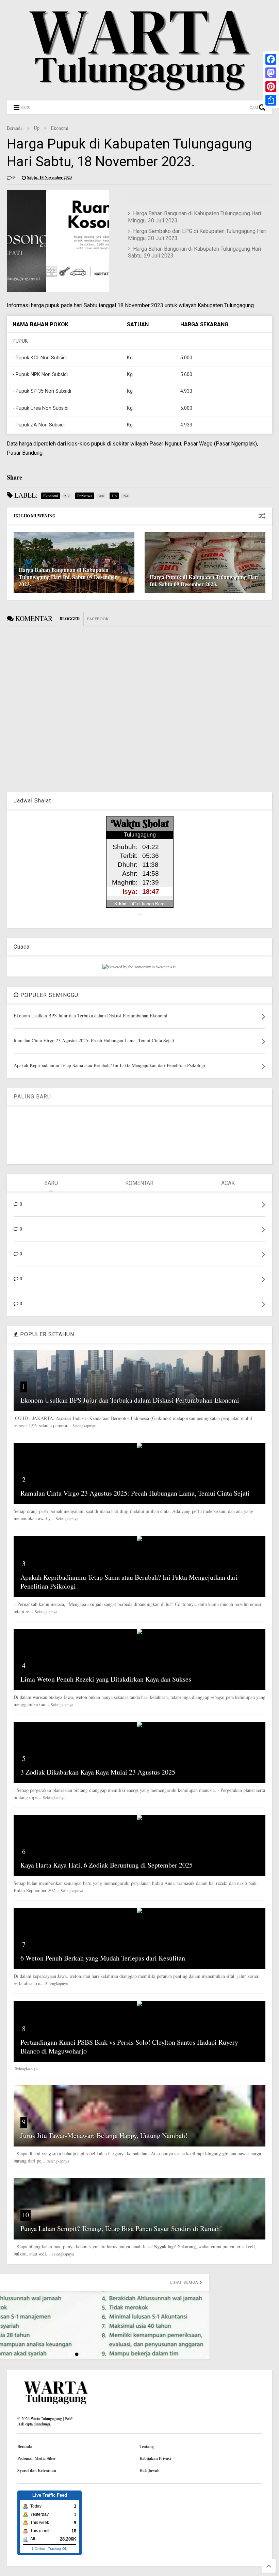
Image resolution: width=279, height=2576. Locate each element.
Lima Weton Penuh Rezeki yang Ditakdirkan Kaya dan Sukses (106, 1679)
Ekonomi (60, 128)
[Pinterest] (271, 87)
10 (26, 2215)
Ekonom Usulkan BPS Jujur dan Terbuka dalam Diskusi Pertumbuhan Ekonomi (130, 1400)
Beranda (15, 128)
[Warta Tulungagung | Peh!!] (139, 92)
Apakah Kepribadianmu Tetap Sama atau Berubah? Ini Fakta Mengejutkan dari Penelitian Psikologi (129, 1582)
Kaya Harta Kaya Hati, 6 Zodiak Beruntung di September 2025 (106, 1865)
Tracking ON (58, 2549)
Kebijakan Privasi (155, 2458)
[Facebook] (271, 59)
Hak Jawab (150, 2471)
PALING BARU (32, 1097)
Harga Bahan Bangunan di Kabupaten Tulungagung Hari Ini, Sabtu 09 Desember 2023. (68, 577)
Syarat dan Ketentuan (37, 2471)
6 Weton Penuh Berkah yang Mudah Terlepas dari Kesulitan (103, 1958)
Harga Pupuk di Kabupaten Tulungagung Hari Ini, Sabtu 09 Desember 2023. (204, 580)
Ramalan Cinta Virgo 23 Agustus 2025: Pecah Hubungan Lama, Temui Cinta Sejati (135, 1493)
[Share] (271, 100)
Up (37, 128)
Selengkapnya (84, 1425)
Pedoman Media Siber (37, 2458)
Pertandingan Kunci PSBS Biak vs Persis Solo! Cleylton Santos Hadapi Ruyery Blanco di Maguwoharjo (129, 2047)
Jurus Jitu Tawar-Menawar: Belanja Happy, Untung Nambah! (104, 2135)
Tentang (147, 2446)
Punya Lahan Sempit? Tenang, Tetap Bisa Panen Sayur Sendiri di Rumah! (121, 2228)
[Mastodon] (271, 73)
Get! (140, 914)
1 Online (38, 2549)
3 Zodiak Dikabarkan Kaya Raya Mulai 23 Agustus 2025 (98, 1772)
